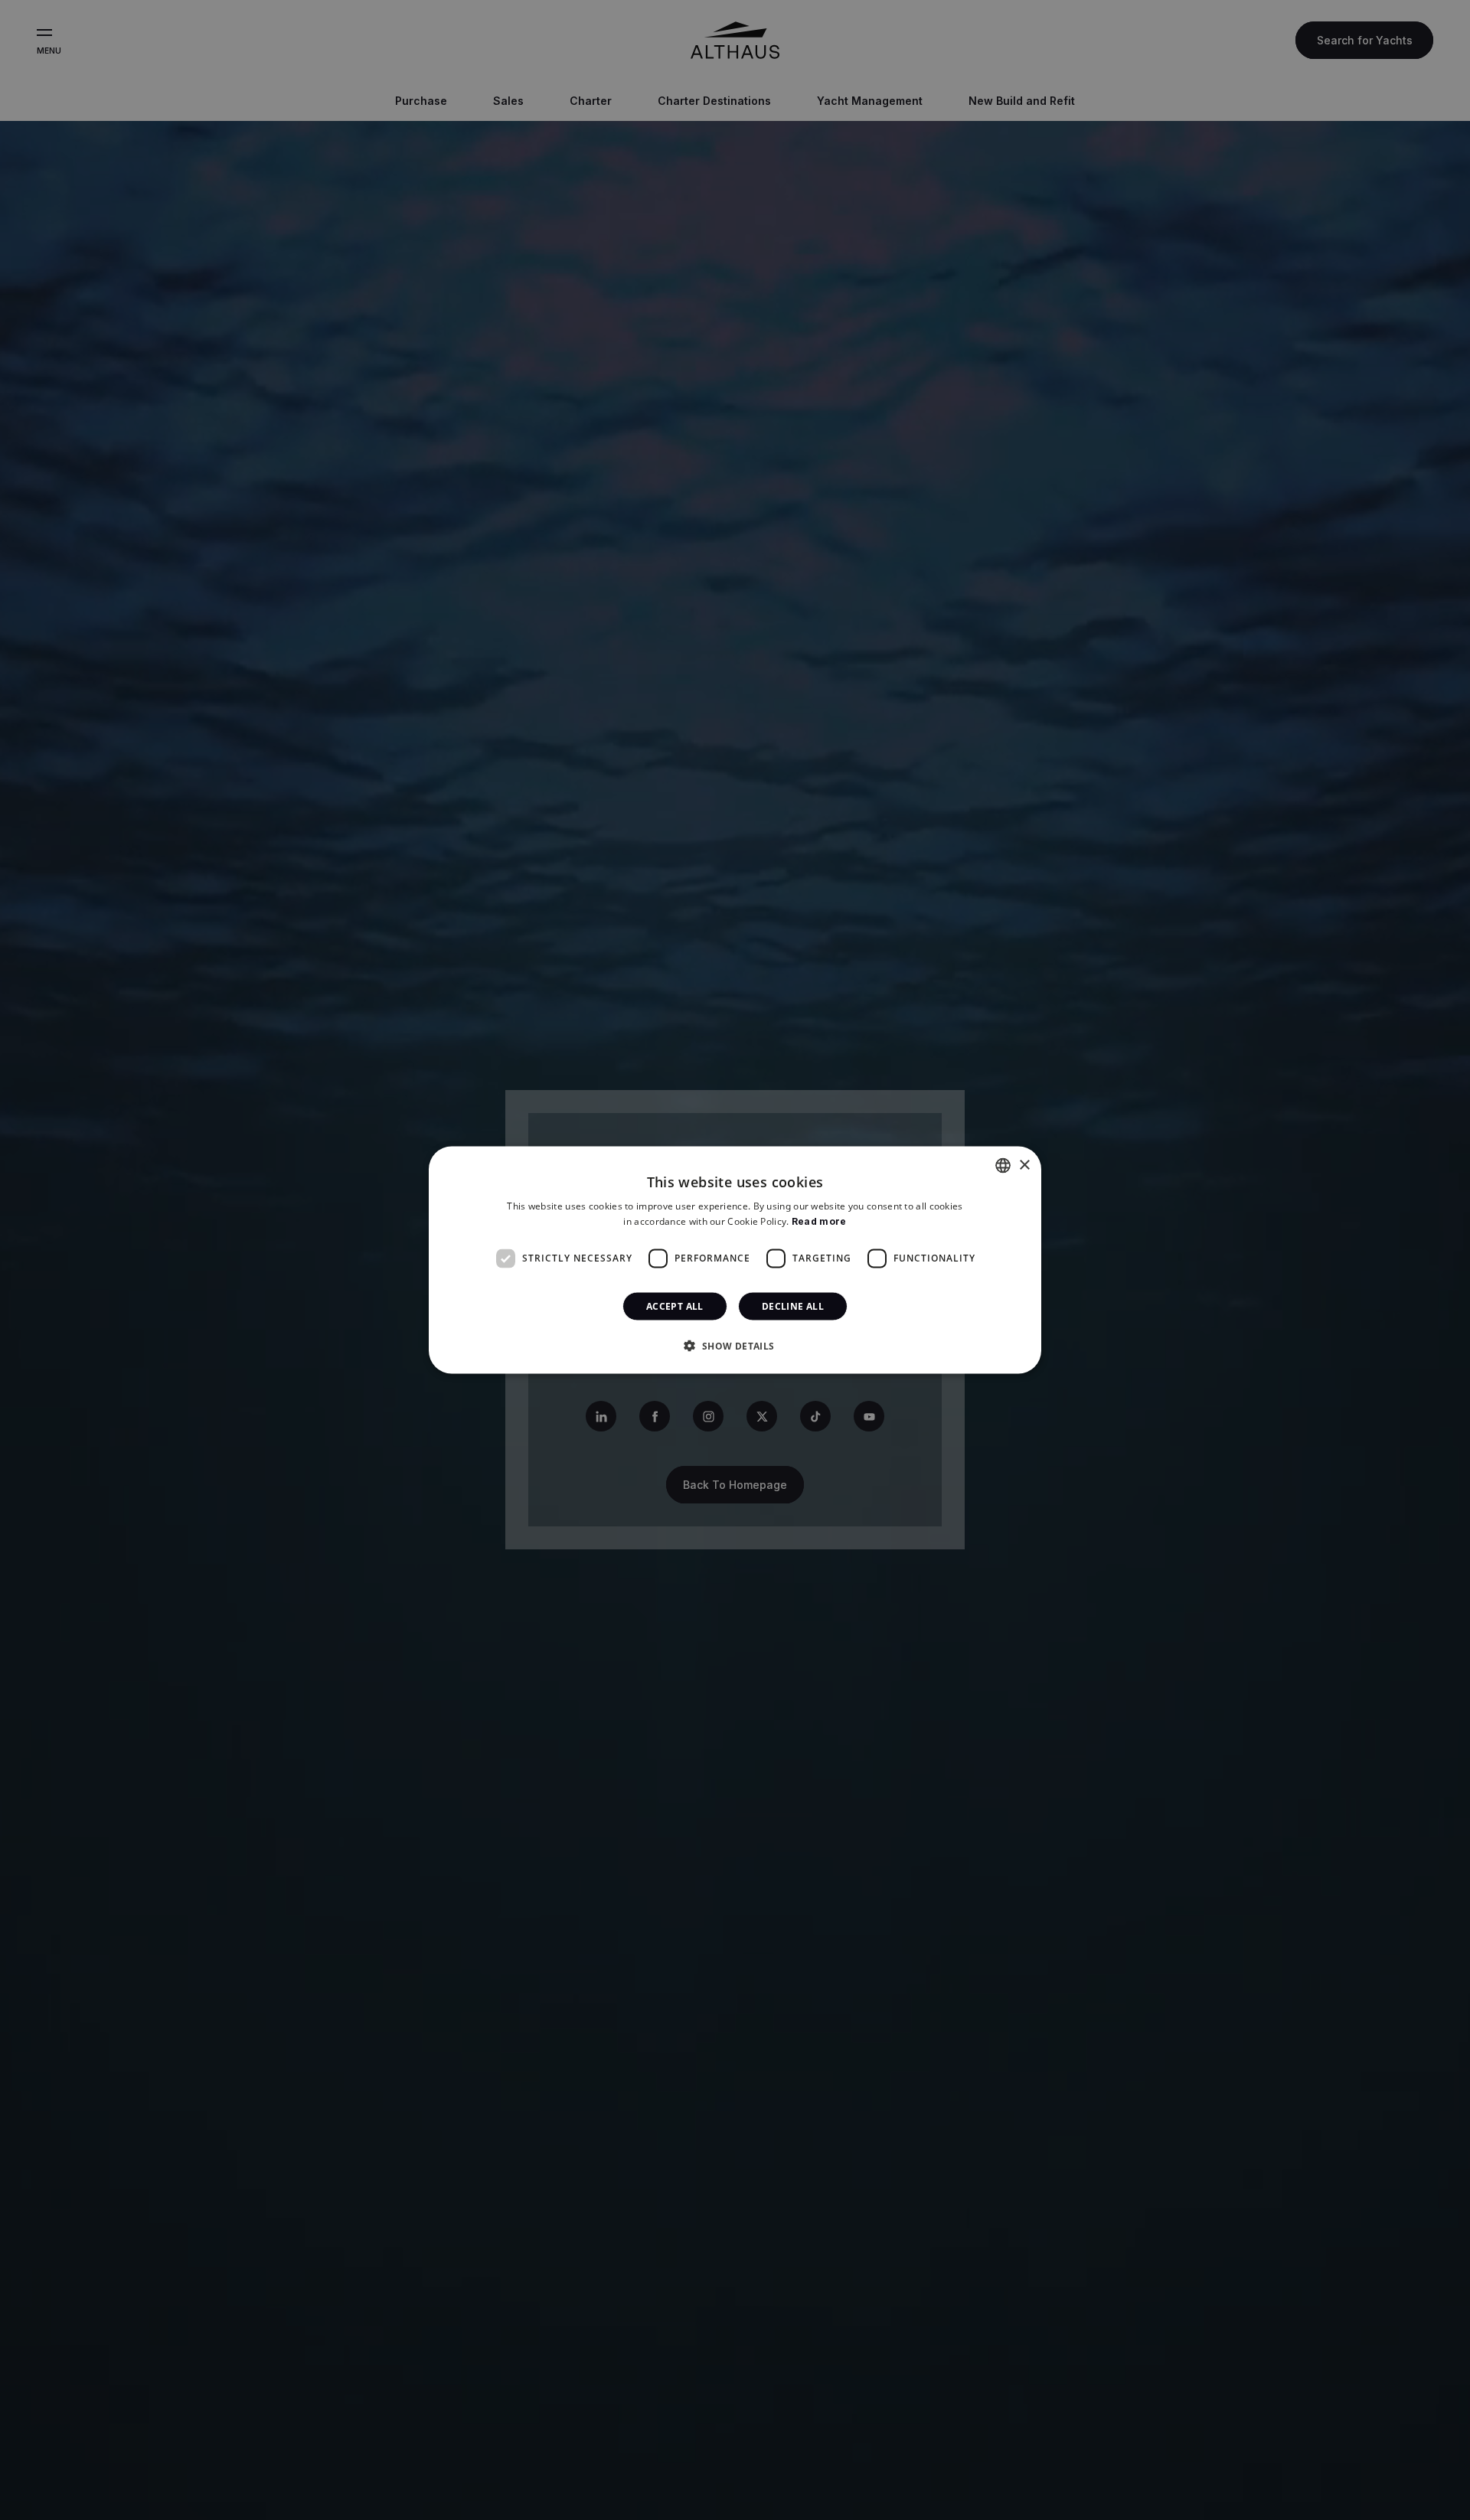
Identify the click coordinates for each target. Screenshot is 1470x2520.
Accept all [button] (675, 1306)
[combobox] (1003, 1166)
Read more (819, 1221)
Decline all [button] (793, 1306)
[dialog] (735, 1260)
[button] (735, 1345)
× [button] (1024, 1165)
